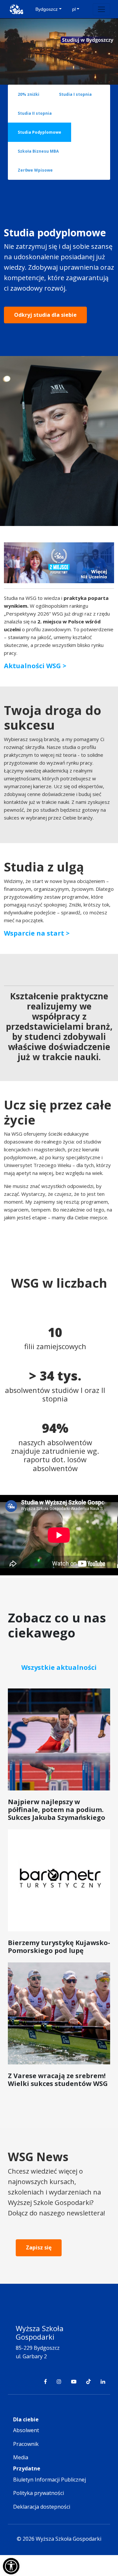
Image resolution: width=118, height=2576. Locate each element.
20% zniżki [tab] (29, 94)
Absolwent (26, 2430)
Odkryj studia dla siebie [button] (45, 315)
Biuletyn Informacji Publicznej (49, 2480)
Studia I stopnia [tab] (75, 94)
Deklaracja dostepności (42, 2507)
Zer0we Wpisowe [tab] (35, 170)
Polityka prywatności (39, 2493)
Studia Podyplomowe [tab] (39, 132)
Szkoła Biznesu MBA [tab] (38, 151)
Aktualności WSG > (35, 666)
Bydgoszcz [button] (47, 9)
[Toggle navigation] (101, 9)
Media (21, 2457)
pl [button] (74, 9)
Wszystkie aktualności (59, 1667)
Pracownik (26, 2444)
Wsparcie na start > (37, 933)
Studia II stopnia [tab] (35, 113)
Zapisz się (39, 2247)
